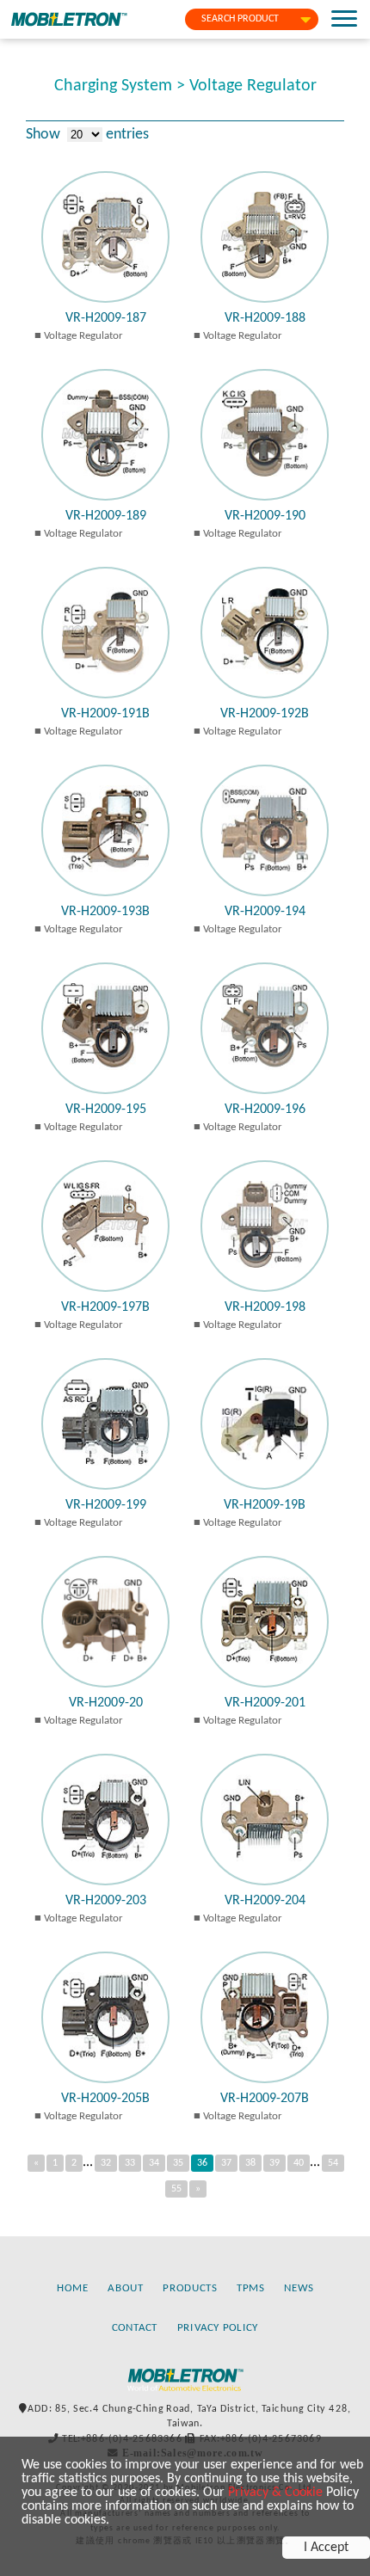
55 (176, 2189)
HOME (73, 2288)
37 (226, 2163)
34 (154, 2163)
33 (130, 2163)
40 (299, 2163)
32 (106, 2163)
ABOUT (125, 2288)
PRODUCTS (190, 2288)
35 (178, 2163)
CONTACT (135, 2327)
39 (274, 2163)
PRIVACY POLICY (218, 2327)
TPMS (250, 2288)
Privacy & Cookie (275, 2493)
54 (333, 2163)
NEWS (299, 2288)
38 (250, 2163)
